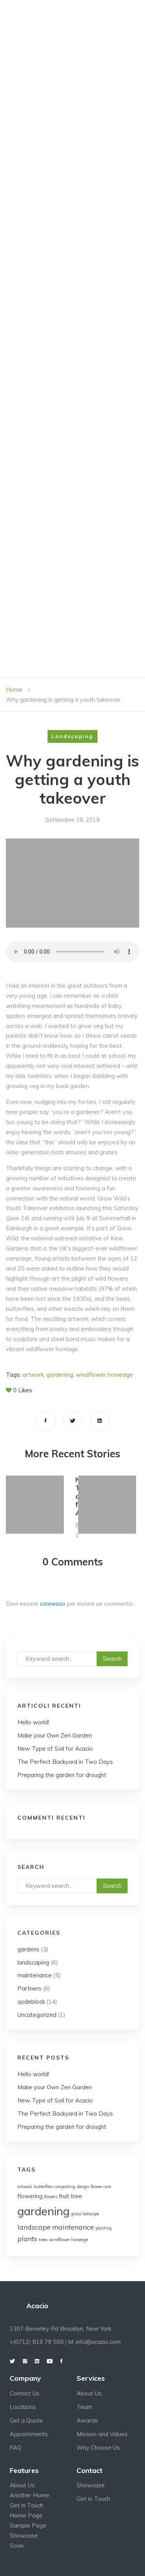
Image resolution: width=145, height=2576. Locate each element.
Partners (29, 1988)
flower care (101, 2187)
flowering (30, 2196)
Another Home (30, 2495)
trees (43, 2240)
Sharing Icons (59, 575)
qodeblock (31, 2002)
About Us (89, 2393)
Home (44, 13)
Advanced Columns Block (79, 294)
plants (27, 2239)
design (83, 2187)
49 (38, 166)
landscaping (33, 1962)
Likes (23, 1390)
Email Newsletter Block (77, 473)
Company (50, 64)
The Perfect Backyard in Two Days (65, 1762)
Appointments (29, 2434)
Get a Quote (26, 2420)
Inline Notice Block (69, 498)
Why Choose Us (98, 2448)
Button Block (59, 371)
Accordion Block (65, 319)
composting (65, 2187)
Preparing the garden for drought (62, 1775)
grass (76, 2214)
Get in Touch (26, 2505)
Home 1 (46, 39)
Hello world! (33, 1722)
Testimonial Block (67, 626)
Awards (87, 2420)
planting (104, 2228)
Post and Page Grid (69, 524)
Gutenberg (54, 268)
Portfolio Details (67, 115)
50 (38, 141)
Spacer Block (58, 601)
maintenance (35, 1975)
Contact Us (25, 2393)
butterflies (43, 2187)
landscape (34, 2227)
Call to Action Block (72, 396)
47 (38, 218)
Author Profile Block (73, 345)
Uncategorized (37, 2015)
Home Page (26, 2515)
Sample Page (28, 2525)
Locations (23, 2407)
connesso (53, 1604)
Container (53, 422)
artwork (25, 2187)
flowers (51, 2197)
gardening (43, 2211)
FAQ (15, 2448)
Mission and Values (102, 2434)
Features (51, 243)
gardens (28, 1949)
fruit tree (70, 2196)
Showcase (24, 2536)
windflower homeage (68, 2240)
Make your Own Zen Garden (55, 1735)
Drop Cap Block (62, 447)
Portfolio (53, 90)
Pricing (47, 550)
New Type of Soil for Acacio (55, 1749)
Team (84, 2407)
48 (38, 192)
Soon (17, 2546)
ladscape (91, 2214)
